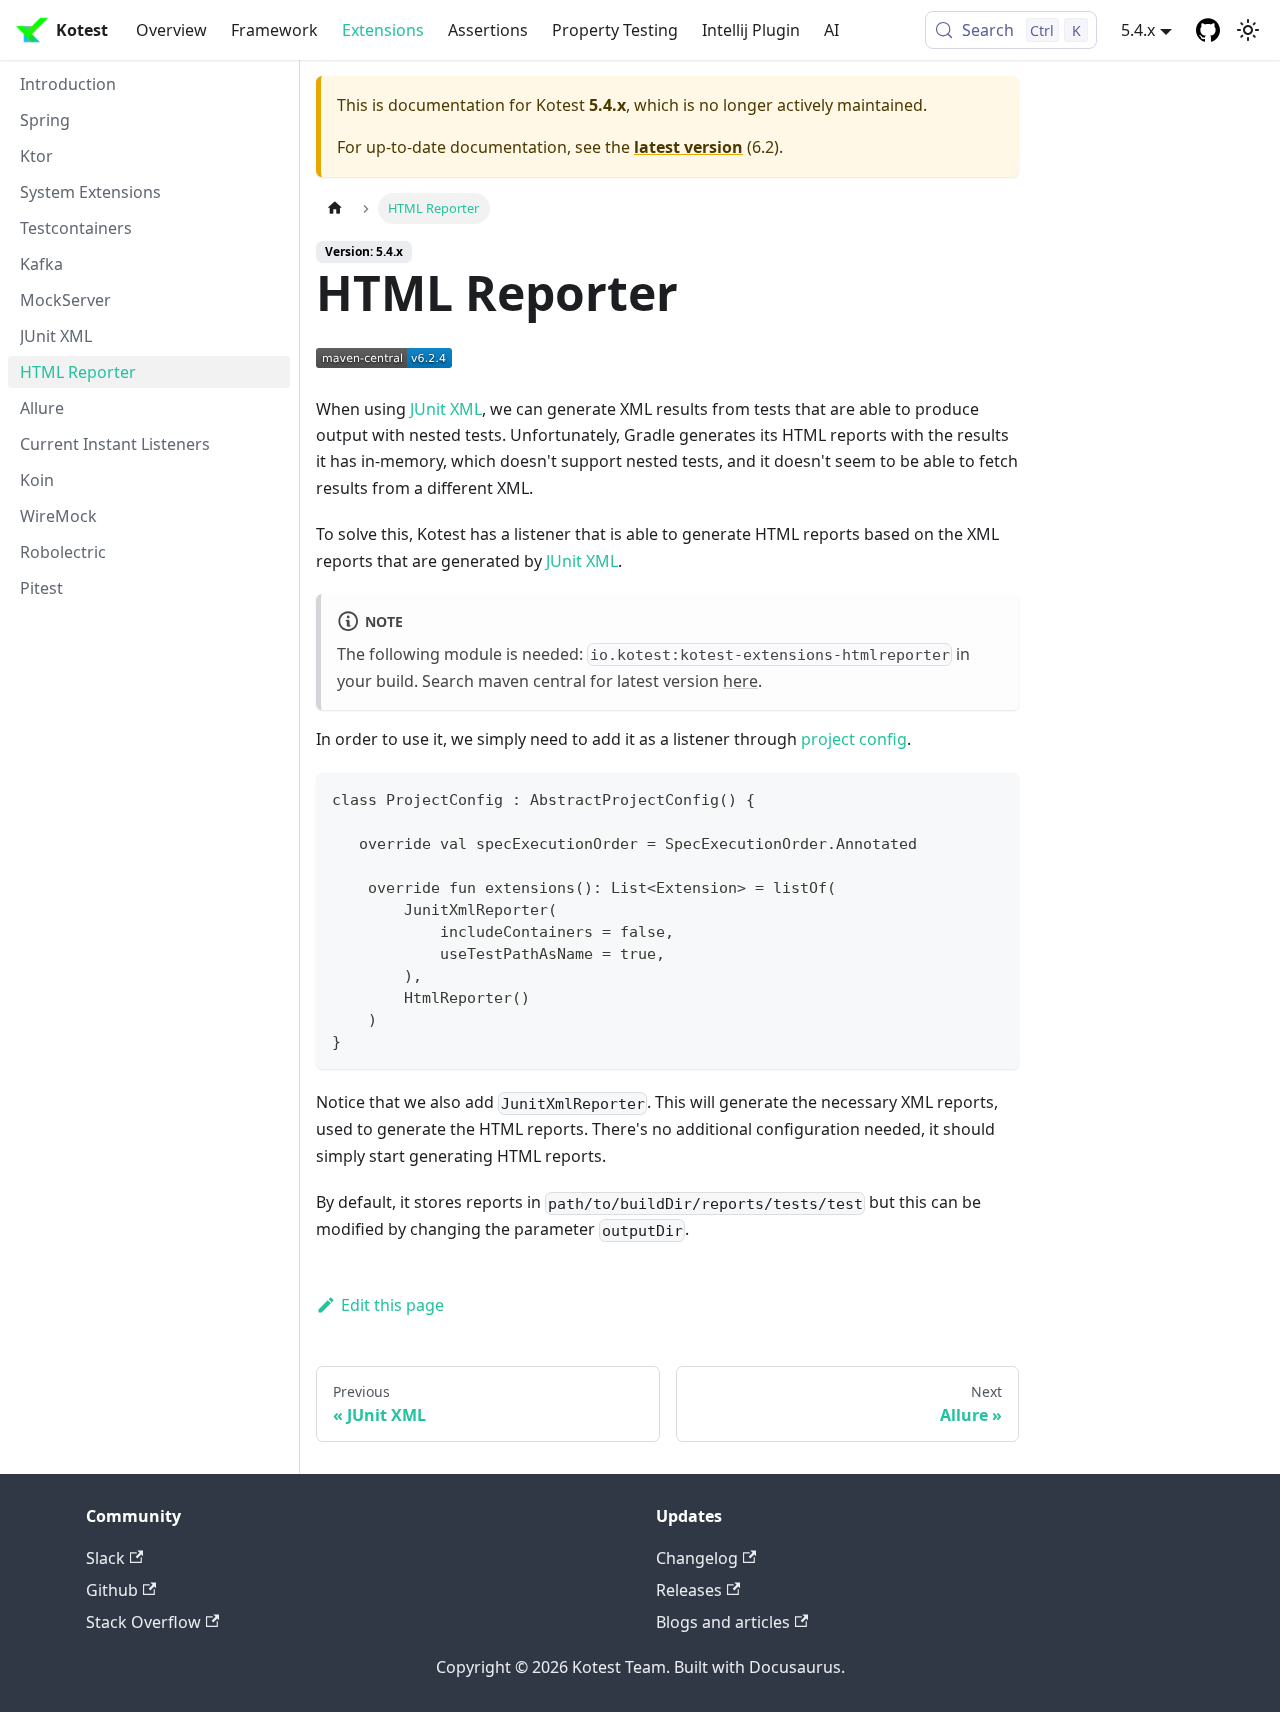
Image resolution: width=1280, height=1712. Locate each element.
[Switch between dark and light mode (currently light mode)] (1248, 30)
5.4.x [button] (1138, 30)
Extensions (383, 30)
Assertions (488, 30)
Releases (689, 1590)
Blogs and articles (723, 1622)
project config (854, 739)
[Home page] (335, 208)
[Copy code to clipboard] (994, 797)
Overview (171, 30)
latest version (688, 147)
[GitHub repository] (1208, 30)
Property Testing (615, 30)
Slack (105, 1558)
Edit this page (392, 1305)
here (740, 681)
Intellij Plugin (751, 30)
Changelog (697, 1558)
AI (831, 30)
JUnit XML (446, 409)
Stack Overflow (143, 1622)
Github (112, 1590)
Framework (274, 30)
